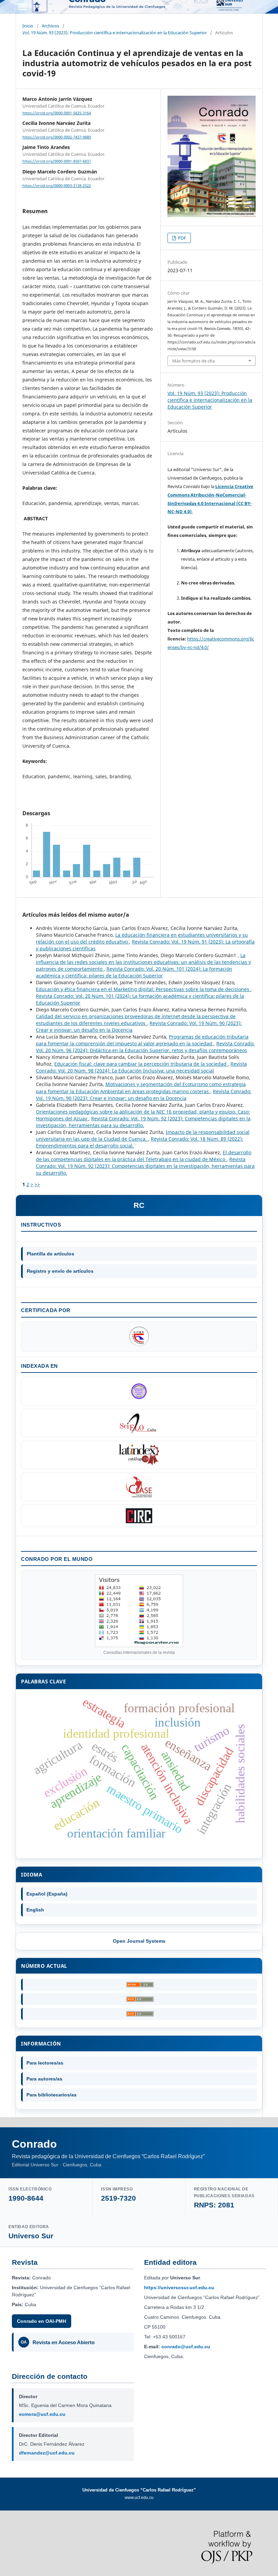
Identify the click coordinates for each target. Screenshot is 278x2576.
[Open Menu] (22, 7)
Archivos (50, 26)
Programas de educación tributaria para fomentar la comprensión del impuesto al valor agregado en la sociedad (142, 1040)
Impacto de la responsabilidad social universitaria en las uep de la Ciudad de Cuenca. (143, 1135)
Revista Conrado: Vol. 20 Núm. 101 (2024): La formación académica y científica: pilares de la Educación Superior (134, 972)
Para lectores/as (45, 2063)
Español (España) (47, 1894)
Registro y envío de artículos (60, 1271)
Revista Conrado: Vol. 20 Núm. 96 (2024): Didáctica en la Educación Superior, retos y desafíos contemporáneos (145, 1047)
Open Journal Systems (139, 1941)
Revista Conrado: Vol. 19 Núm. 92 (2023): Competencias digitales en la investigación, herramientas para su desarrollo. (143, 1122)
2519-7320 (118, 2198)
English (35, 1910)
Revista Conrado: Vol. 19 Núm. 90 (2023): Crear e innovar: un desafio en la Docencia (144, 1095)
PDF (182, 238)
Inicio (28, 26)
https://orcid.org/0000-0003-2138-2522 (57, 186)
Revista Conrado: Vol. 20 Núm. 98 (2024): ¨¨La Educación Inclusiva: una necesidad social (141, 1067)
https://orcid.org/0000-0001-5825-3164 (57, 113)
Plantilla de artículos (51, 1254)
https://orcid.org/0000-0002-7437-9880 (57, 137)
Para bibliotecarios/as (52, 2095)
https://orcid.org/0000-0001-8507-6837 (57, 162)
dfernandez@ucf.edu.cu (47, 2453)
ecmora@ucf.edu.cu (42, 2414)
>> (37, 1184)
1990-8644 (26, 2198)
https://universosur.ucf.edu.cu (179, 2288)
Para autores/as (44, 2079)
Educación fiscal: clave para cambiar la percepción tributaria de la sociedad (141, 1064)
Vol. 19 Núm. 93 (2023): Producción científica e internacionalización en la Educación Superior (115, 33)
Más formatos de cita (193, 361)
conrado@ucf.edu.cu (186, 2347)
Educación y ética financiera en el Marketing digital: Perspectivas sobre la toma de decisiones (143, 989)
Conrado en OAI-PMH (42, 2321)
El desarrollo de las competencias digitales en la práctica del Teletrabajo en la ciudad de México (144, 1156)
